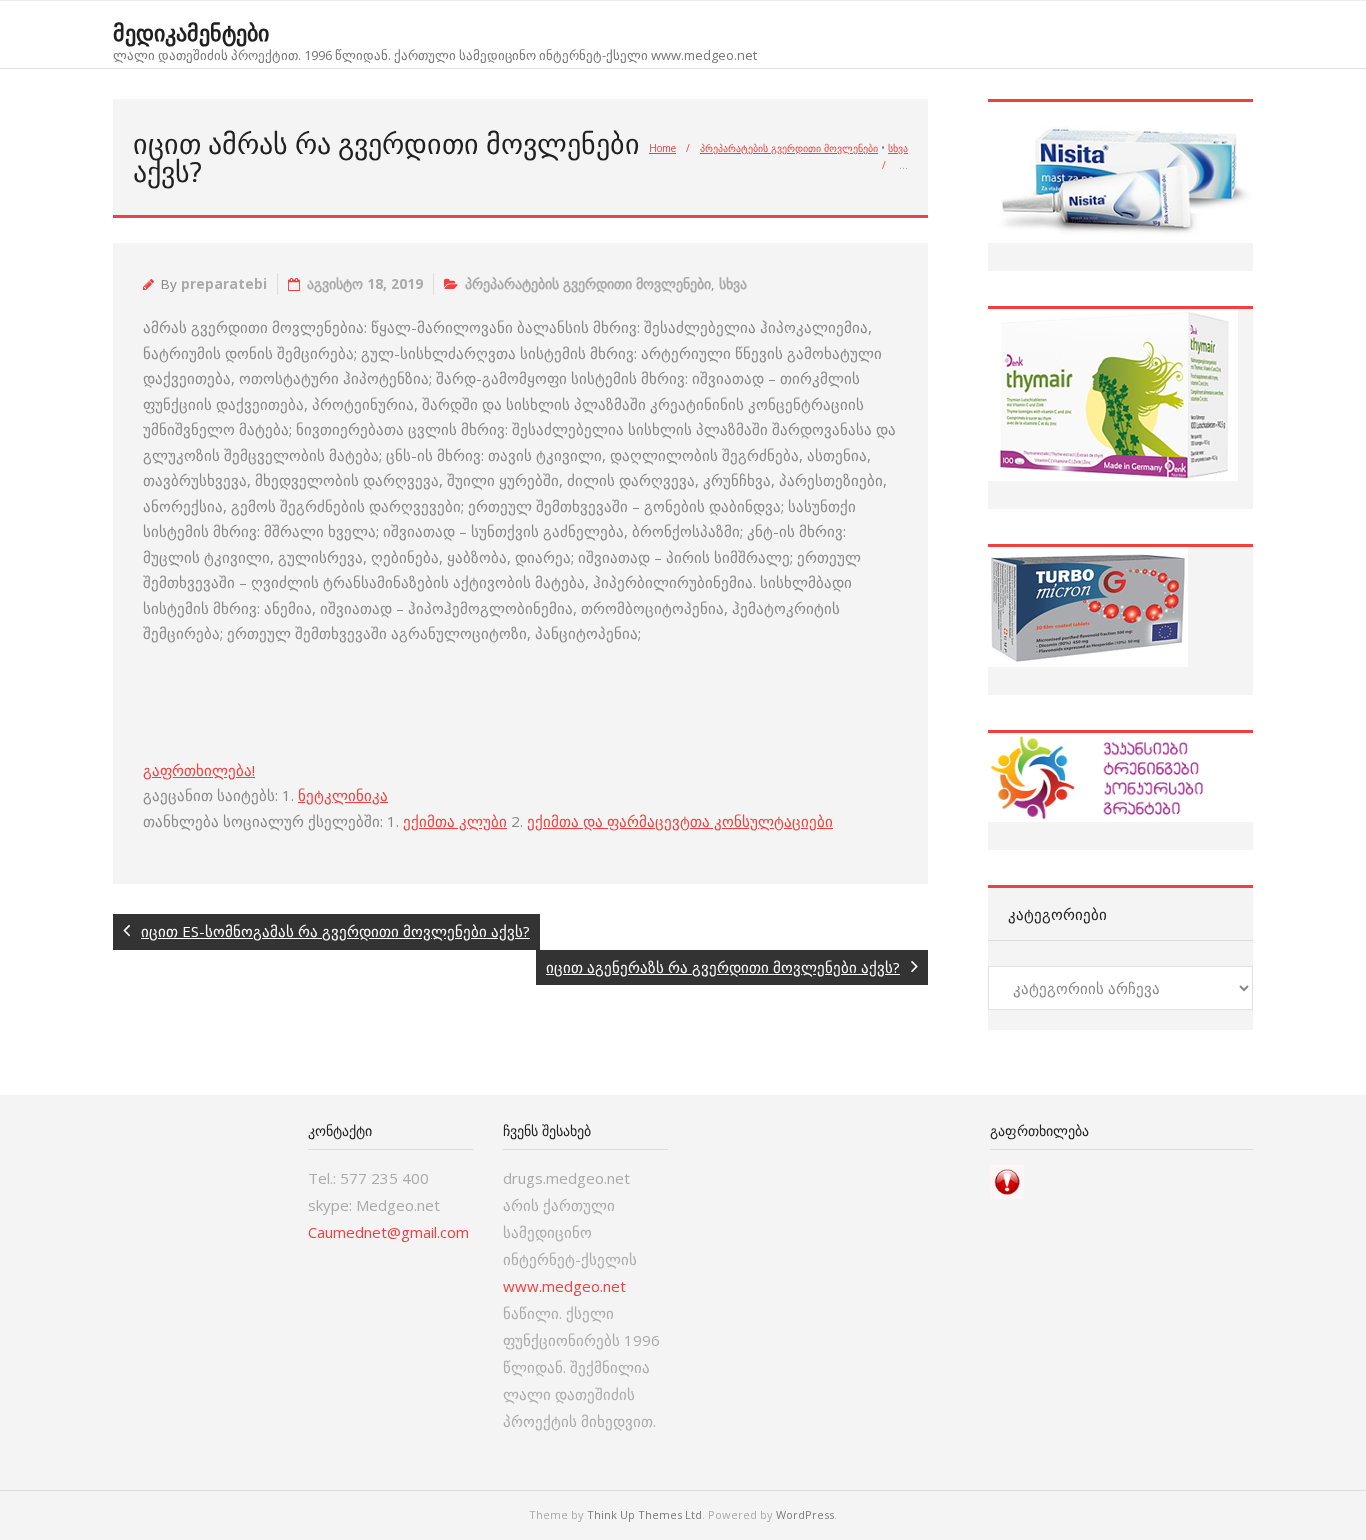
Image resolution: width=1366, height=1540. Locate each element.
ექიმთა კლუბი (455, 821)
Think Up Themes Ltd (644, 1514)
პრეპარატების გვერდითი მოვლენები (789, 148)
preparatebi (224, 284)
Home (662, 148)
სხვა (898, 148)
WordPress (805, 1514)
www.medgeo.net (564, 1286)
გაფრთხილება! (199, 770)
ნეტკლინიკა (343, 795)
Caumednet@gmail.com (388, 1232)
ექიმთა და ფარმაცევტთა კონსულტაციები (680, 821)
